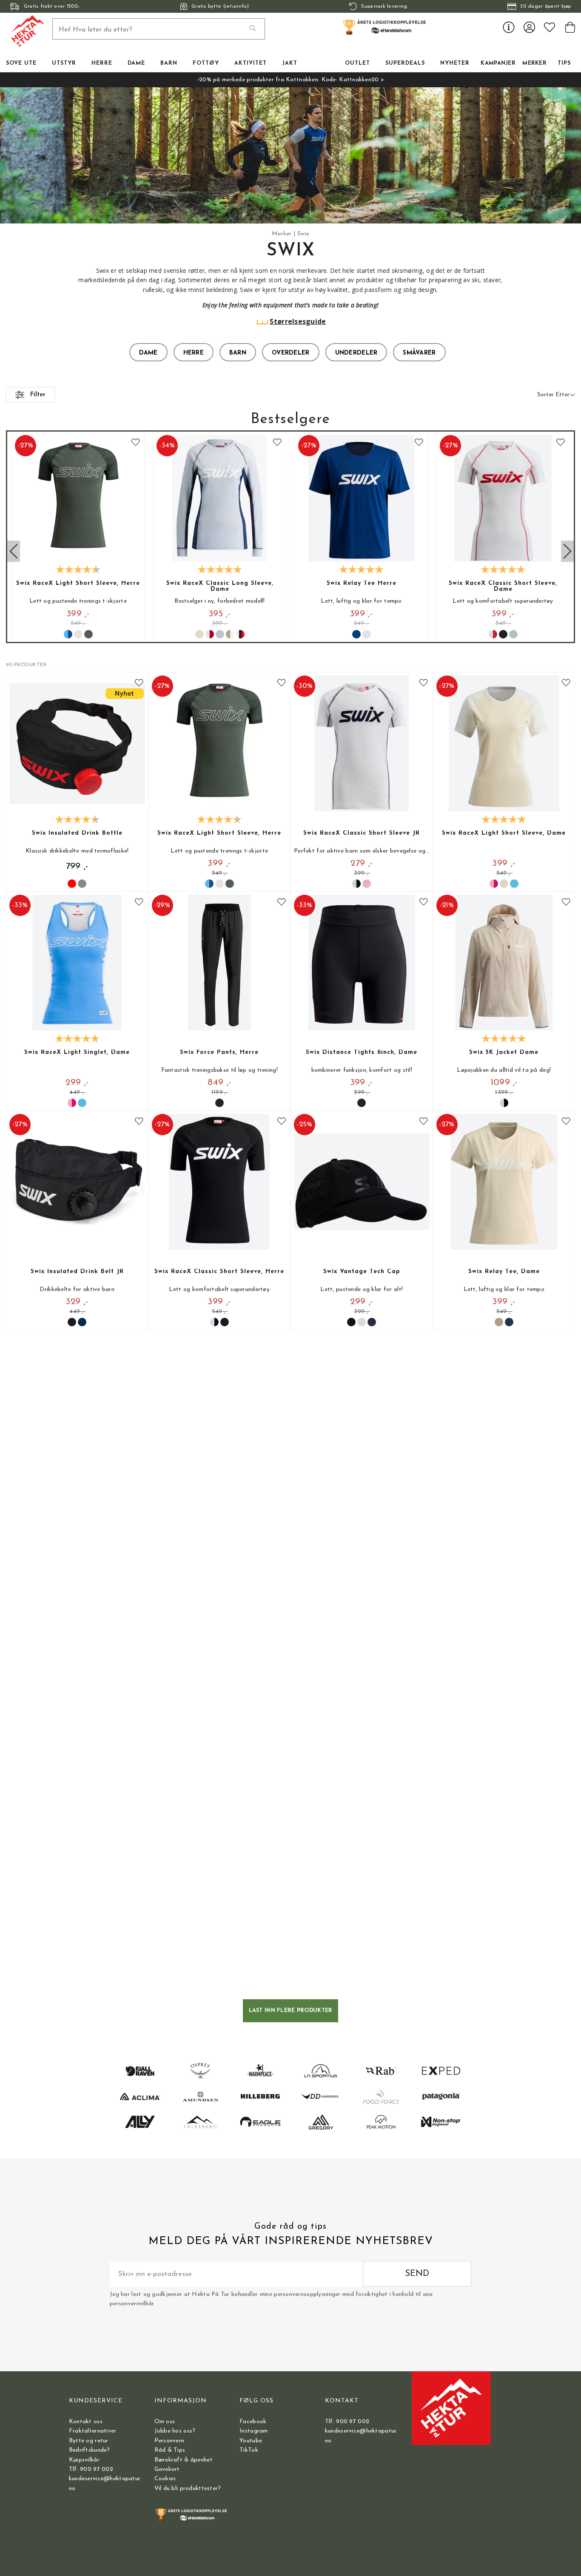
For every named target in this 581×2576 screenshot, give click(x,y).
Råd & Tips (170, 2450)
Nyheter (455, 63)
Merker (534, 63)
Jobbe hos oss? (175, 2431)
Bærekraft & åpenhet (184, 2460)
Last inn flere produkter (291, 2011)
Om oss (165, 2422)
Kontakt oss (86, 2422)
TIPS (564, 63)
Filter (38, 395)
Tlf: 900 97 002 (91, 2469)
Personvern (169, 2441)
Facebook (253, 2422)
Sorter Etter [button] (553, 395)
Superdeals (405, 63)
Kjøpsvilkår (84, 2460)
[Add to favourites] (136, 444)
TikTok (249, 2450)
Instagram (254, 2431)
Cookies (165, 2479)
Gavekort (167, 2469)
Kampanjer (498, 63)
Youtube (251, 2441)
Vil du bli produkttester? (188, 2489)
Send (417, 2274)
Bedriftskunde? (90, 2450)
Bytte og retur (89, 2441)
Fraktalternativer (93, 2431)
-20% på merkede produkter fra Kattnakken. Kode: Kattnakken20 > (290, 80)
